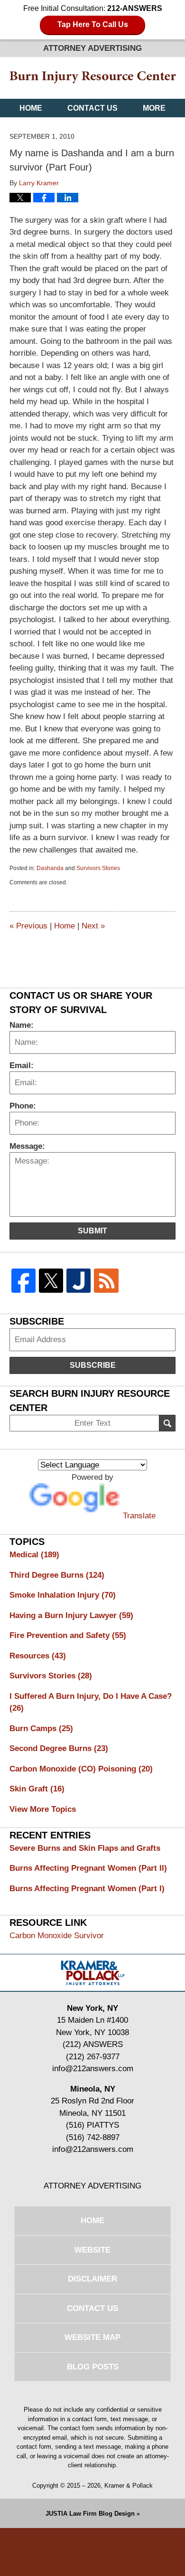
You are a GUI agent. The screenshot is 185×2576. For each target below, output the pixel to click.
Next (93, 926)
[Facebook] (23, 1281)
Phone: (23, 1106)
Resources (38, 1656)
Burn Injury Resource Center (93, 78)
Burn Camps (41, 1728)
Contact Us (92, 108)
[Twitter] (51, 1281)
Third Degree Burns (57, 1575)
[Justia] (79, 1281)
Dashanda (50, 868)
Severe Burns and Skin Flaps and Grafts (85, 1848)
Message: (27, 1146)
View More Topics (43, 1809)
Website (92, 2250)
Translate (139, 1516)
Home (31, 108)
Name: (22, 1025)
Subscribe (93, 1365)
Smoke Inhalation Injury (63, 1595)
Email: (22, 1065)
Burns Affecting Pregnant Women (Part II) (88, 1868)
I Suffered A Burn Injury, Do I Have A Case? (91, 1702)
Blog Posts (93, 2367)
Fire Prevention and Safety (68, 1635)
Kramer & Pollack (129, 2486)
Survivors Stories (98, 868)
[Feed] (106, 1281)
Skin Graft (37, 1789)
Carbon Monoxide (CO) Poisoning (81, 1769)
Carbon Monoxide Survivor (57, 1936)
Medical (34, 1555)
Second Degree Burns (59, 1748)
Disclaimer (92, 2279)
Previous (28, 926)
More (154, 108)
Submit (92, 1231)
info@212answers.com (93, 2069)
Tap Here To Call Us (93, 24)
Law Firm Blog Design (90, 2514)
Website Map (92, 2337)
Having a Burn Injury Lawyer (71, 1615)
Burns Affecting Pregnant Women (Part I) (87, 1889)
